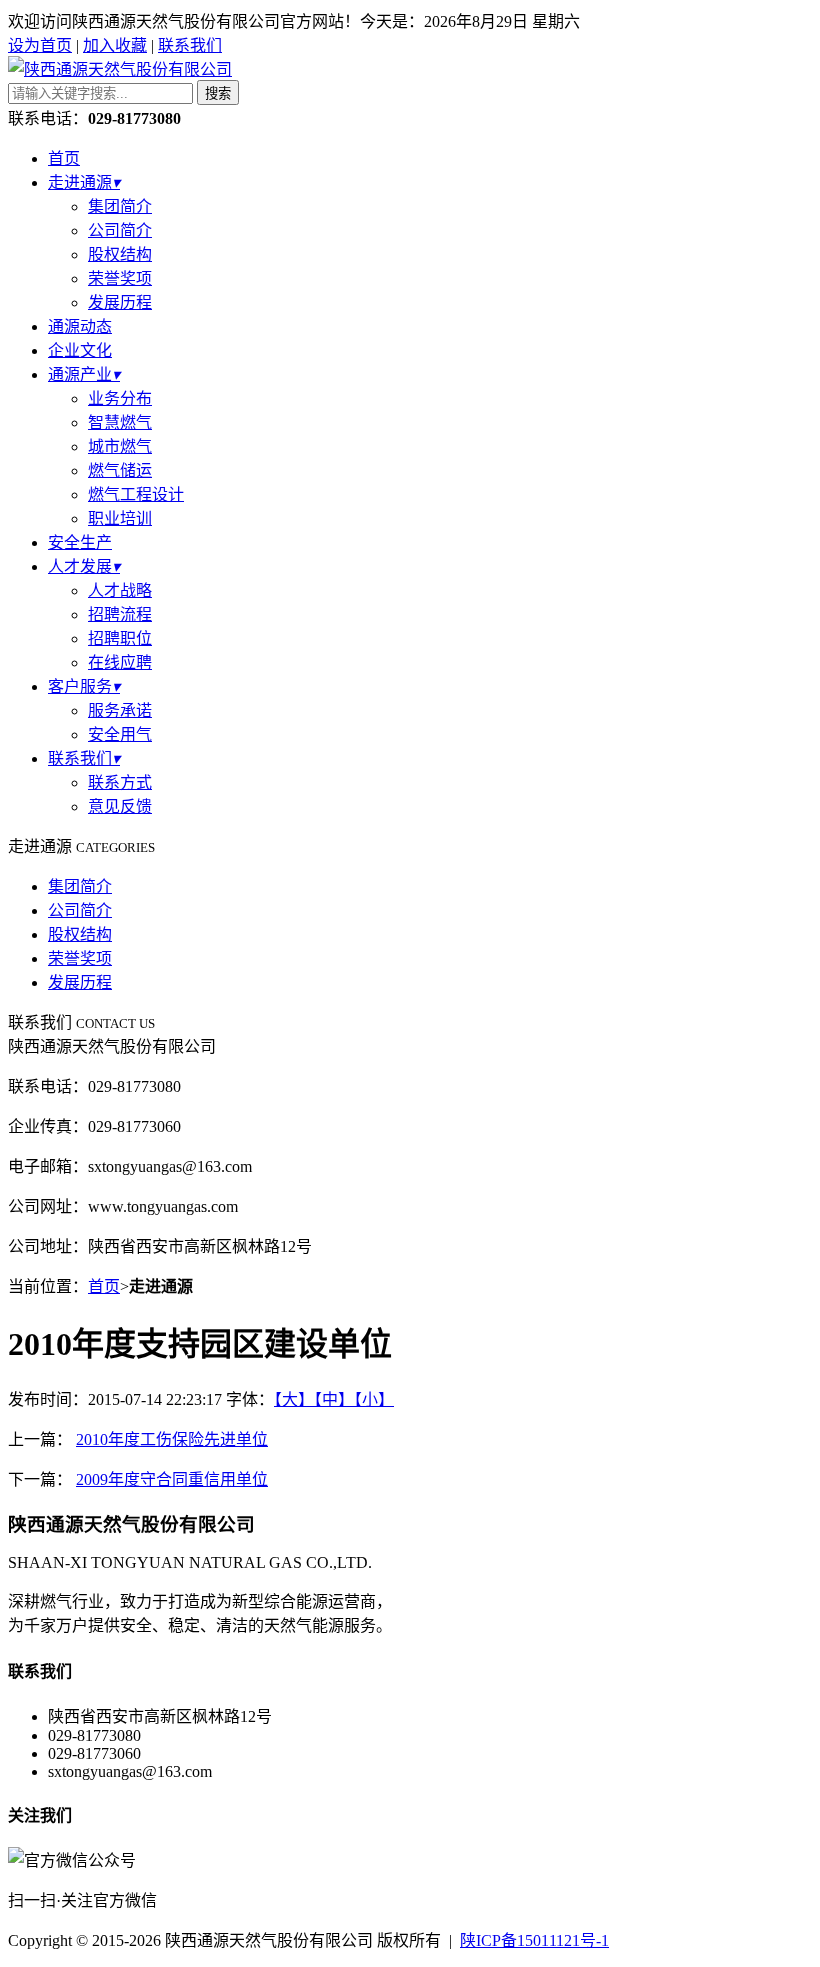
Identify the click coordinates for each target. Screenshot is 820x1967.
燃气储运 (120, 470)
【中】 (334, 1399)
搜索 (218, 93)
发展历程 (120, 302)
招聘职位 (120, 638)
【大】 (294, 1399)
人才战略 (120, 590)
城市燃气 (120, 446)
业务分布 (120, 398)
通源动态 (80, 326)
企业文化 (80, 350)
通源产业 (84, 374)
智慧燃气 (120, 422)
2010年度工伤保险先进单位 (172, 1439)
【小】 (374, 1399)
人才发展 (84, 566)
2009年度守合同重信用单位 (172, 1479)
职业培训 (120, 518)
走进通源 (84, 182)
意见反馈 (120, 806)
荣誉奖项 (120, 278)
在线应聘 (120, 662)
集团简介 (120, 206)
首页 (64, 158)
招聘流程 (120, 614)
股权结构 (120, 254)
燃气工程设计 (136, 494)
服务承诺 (120, 710)
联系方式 (120, 782)
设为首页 (40, 45)
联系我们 (190, 45)
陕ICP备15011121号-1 (534, 1940)
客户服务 (84, 686)
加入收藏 (115, 45)
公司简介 (120, 230)
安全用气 (120, 734)
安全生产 (80, 542)
